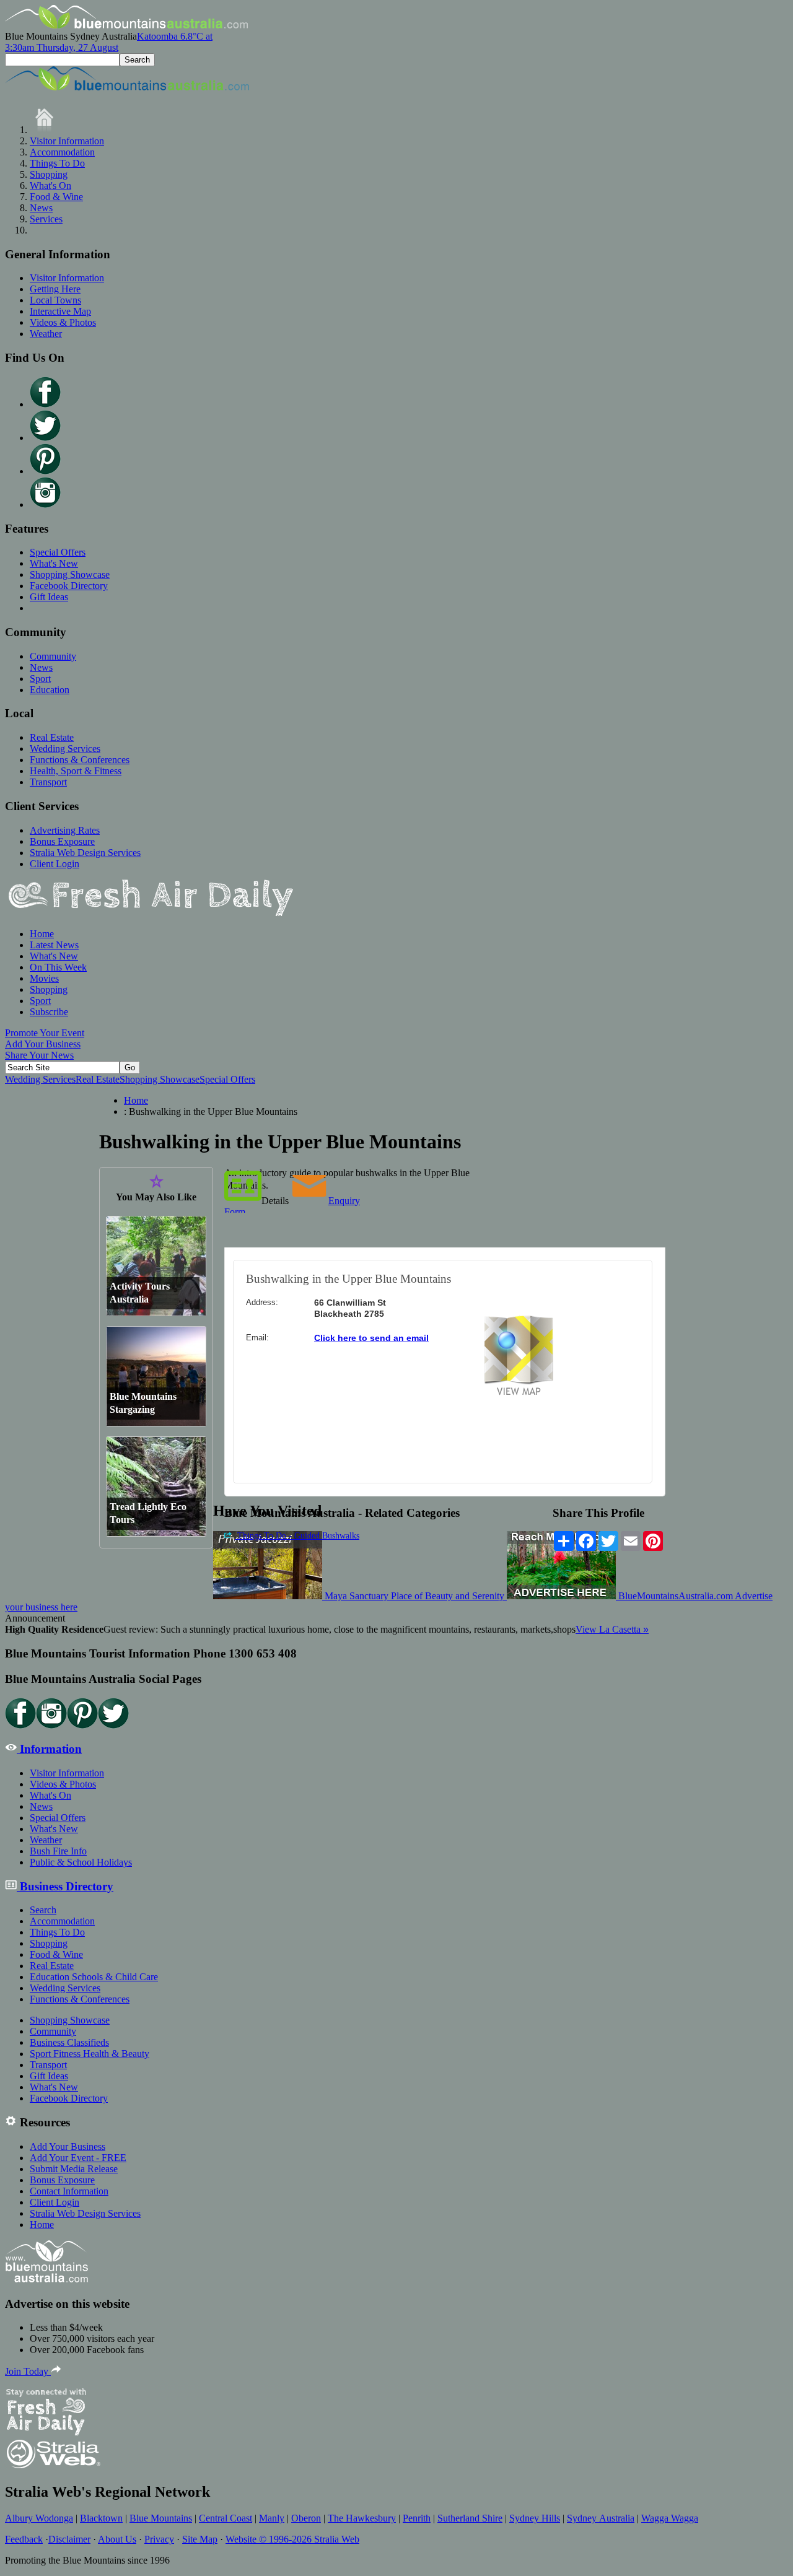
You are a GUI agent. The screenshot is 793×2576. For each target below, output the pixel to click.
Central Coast (226, 2518)
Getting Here (55, 289)
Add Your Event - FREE (78, 2158)
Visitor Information (67, 141)
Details (275, 1201)
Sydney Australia (601, 2518)
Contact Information (69, 2191)
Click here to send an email (371, 1338)
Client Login (55, 864)
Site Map (200, 2539)
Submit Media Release (74, 2169)
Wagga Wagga (670, 2518)
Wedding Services (65, 749)
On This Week (58, 967)
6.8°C (109, 42)
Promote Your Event (45, 1033)
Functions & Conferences (80, 760)
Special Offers (58, 552)
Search (43, 1910)
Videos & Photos (63, 322)
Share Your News (39, 1055)
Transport (48, 782)
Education (50, 690)
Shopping (49, 174)
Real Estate (52, 737)
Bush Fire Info (58, 1851)
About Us (117, 2539)
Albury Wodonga (39, 2518)
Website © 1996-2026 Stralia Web (292, 2539)
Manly (272, 2518)
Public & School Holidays (81, 1862)
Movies (44, 978)
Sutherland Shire (470, 2518)
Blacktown (101, 2518)
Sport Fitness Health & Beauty (90, 2054)
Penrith (417, 2518)
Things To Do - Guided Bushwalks (297, 1536)
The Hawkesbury (362, 2518)
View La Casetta (612, 1629)
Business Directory (65, 1886)
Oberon (306, 2518)
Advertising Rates (65, 830)
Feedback (24, 2539)
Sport (40, 679)
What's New (54, 563)
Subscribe (49, 1012)
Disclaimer (69, 2539)
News (41, 208)
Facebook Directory (69, 586)
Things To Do (57, 163)
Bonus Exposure (62, 841)
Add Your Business (43, 1044)
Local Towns (55, 300)
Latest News (54, 945)
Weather (46, 334)
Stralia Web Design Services (85, 853)
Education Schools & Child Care (94, 1977)
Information (49, 1749)
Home (42, 934)
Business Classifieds (69, 2042)
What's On (50, 186)
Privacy (159, 2539)
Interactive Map (60, 311)
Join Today (28, 2371)
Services (46, 219)
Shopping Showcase (70, 574)
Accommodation (62, 152)
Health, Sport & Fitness (76, 771)
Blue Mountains (161, 2518)
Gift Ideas (49, 597)
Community (53, 656)
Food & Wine (56, 197)
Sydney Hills (535, 2518)
